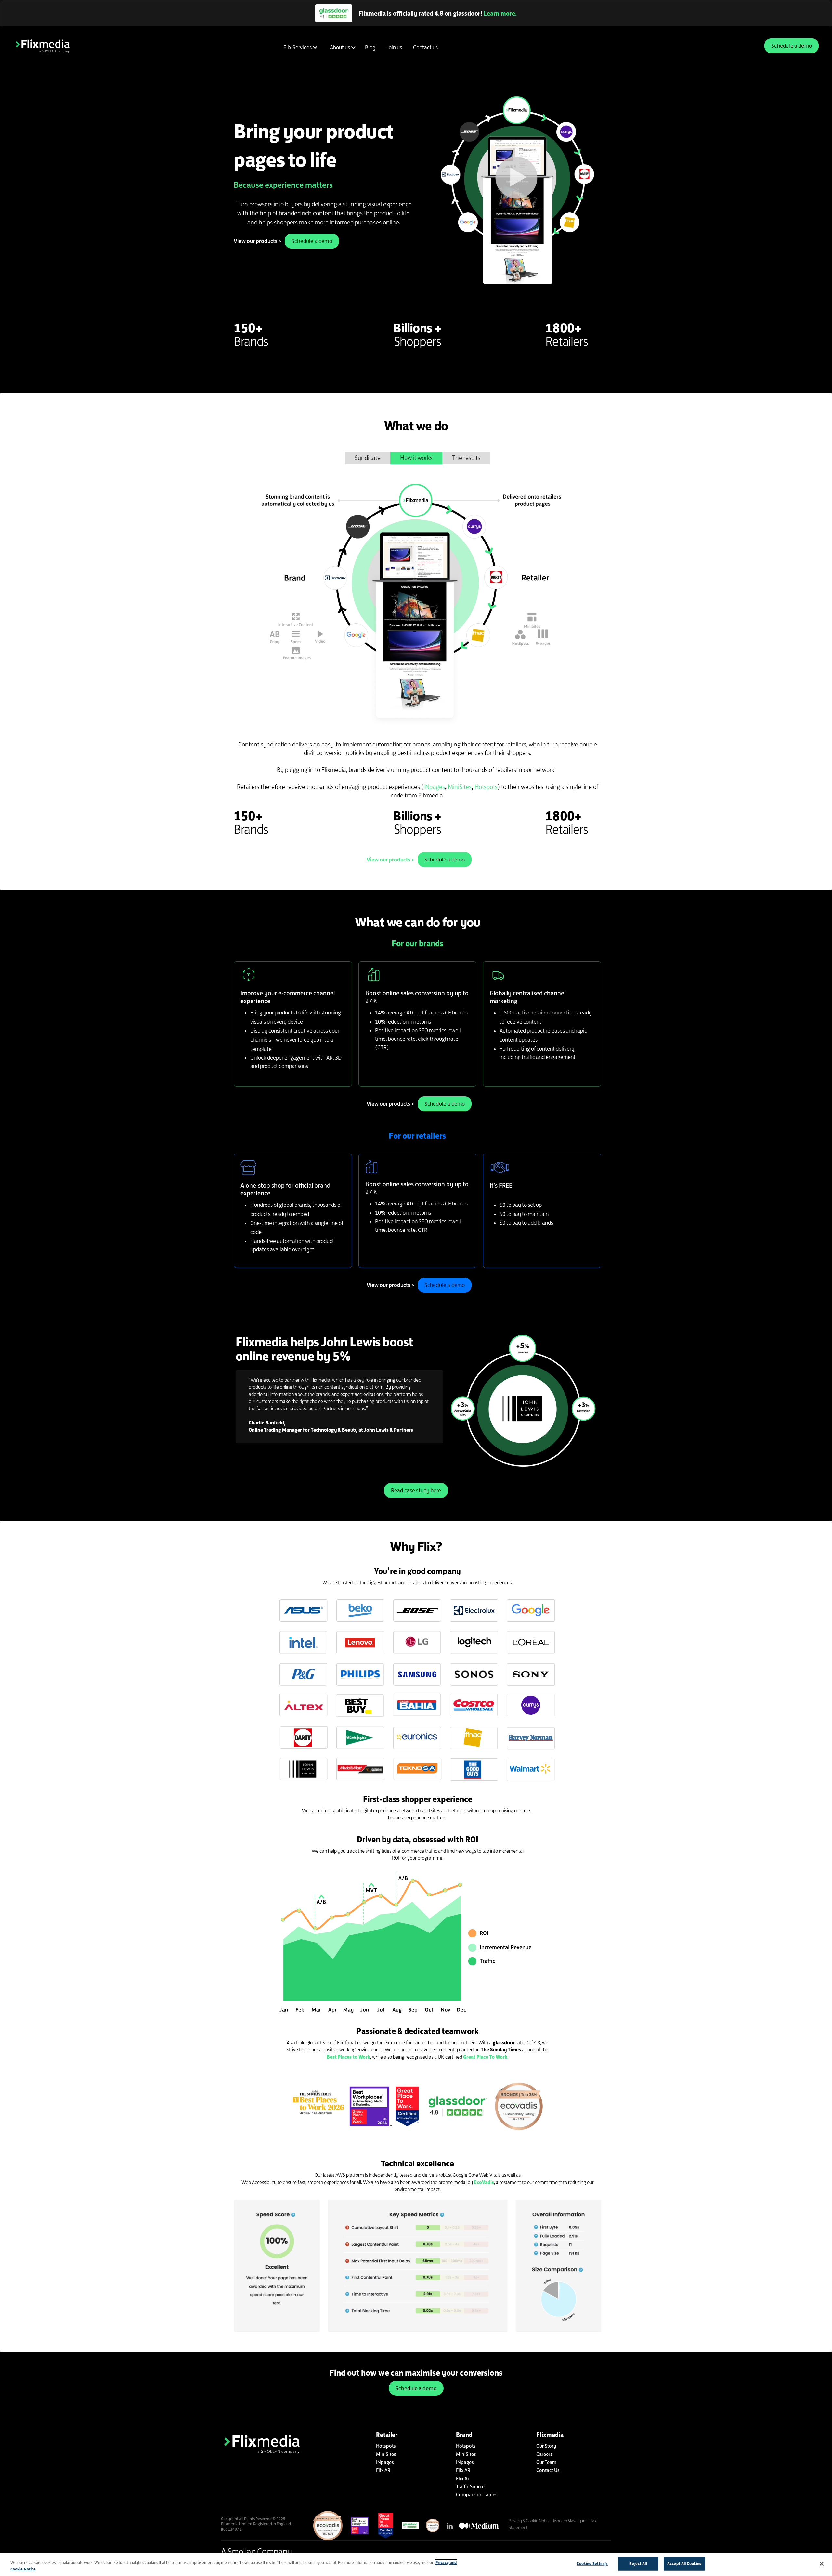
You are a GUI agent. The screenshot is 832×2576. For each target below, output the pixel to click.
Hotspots (486, 787)
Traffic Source (470, 2487)
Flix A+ (463, 2478)
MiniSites (460, 787)
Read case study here (416, 1490)
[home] (43, 46)
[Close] (822, 2564)
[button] (299, 47)
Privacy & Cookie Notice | (531, 2521)
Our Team (546, 2462)
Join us (394, 47)
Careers (544, 2454)
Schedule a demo (792, 46)
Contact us (425, 47)
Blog (370, 47)
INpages (434, 787)
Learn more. (487, 13)
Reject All (638, 2564)
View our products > (258, 241)
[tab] (368, 458)
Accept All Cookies (684, 2564)
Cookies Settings (592, 2564)
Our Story (546, 2446)
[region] (416, 2564)
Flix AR (383, 2470)
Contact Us (548, 2470)
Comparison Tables (477, 2495)
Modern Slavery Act (570, 2521)
